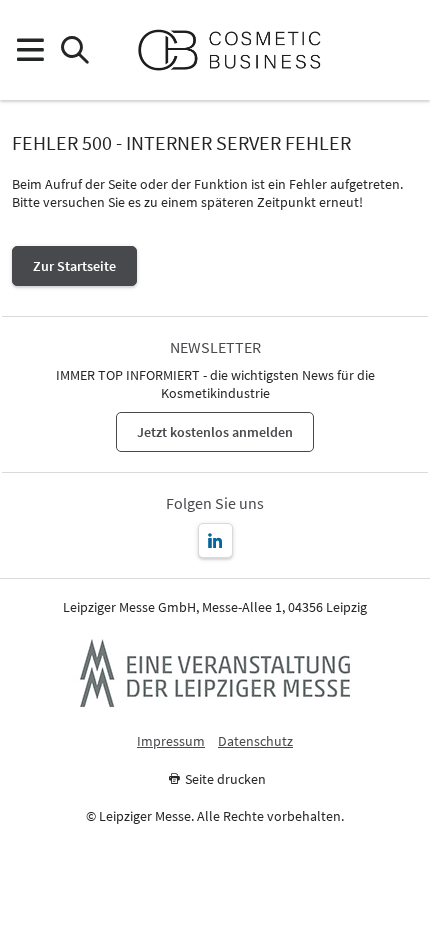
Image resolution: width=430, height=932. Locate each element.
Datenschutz (255, 741)
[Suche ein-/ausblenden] (74, 50)
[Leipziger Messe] (400, 50)
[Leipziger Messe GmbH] (215, 673)
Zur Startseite (74, 266)
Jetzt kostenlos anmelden (215, 432)
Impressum (171, 741)
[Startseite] (237, 50)
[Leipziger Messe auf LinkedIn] (215, 540)
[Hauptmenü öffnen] (29, 50)
